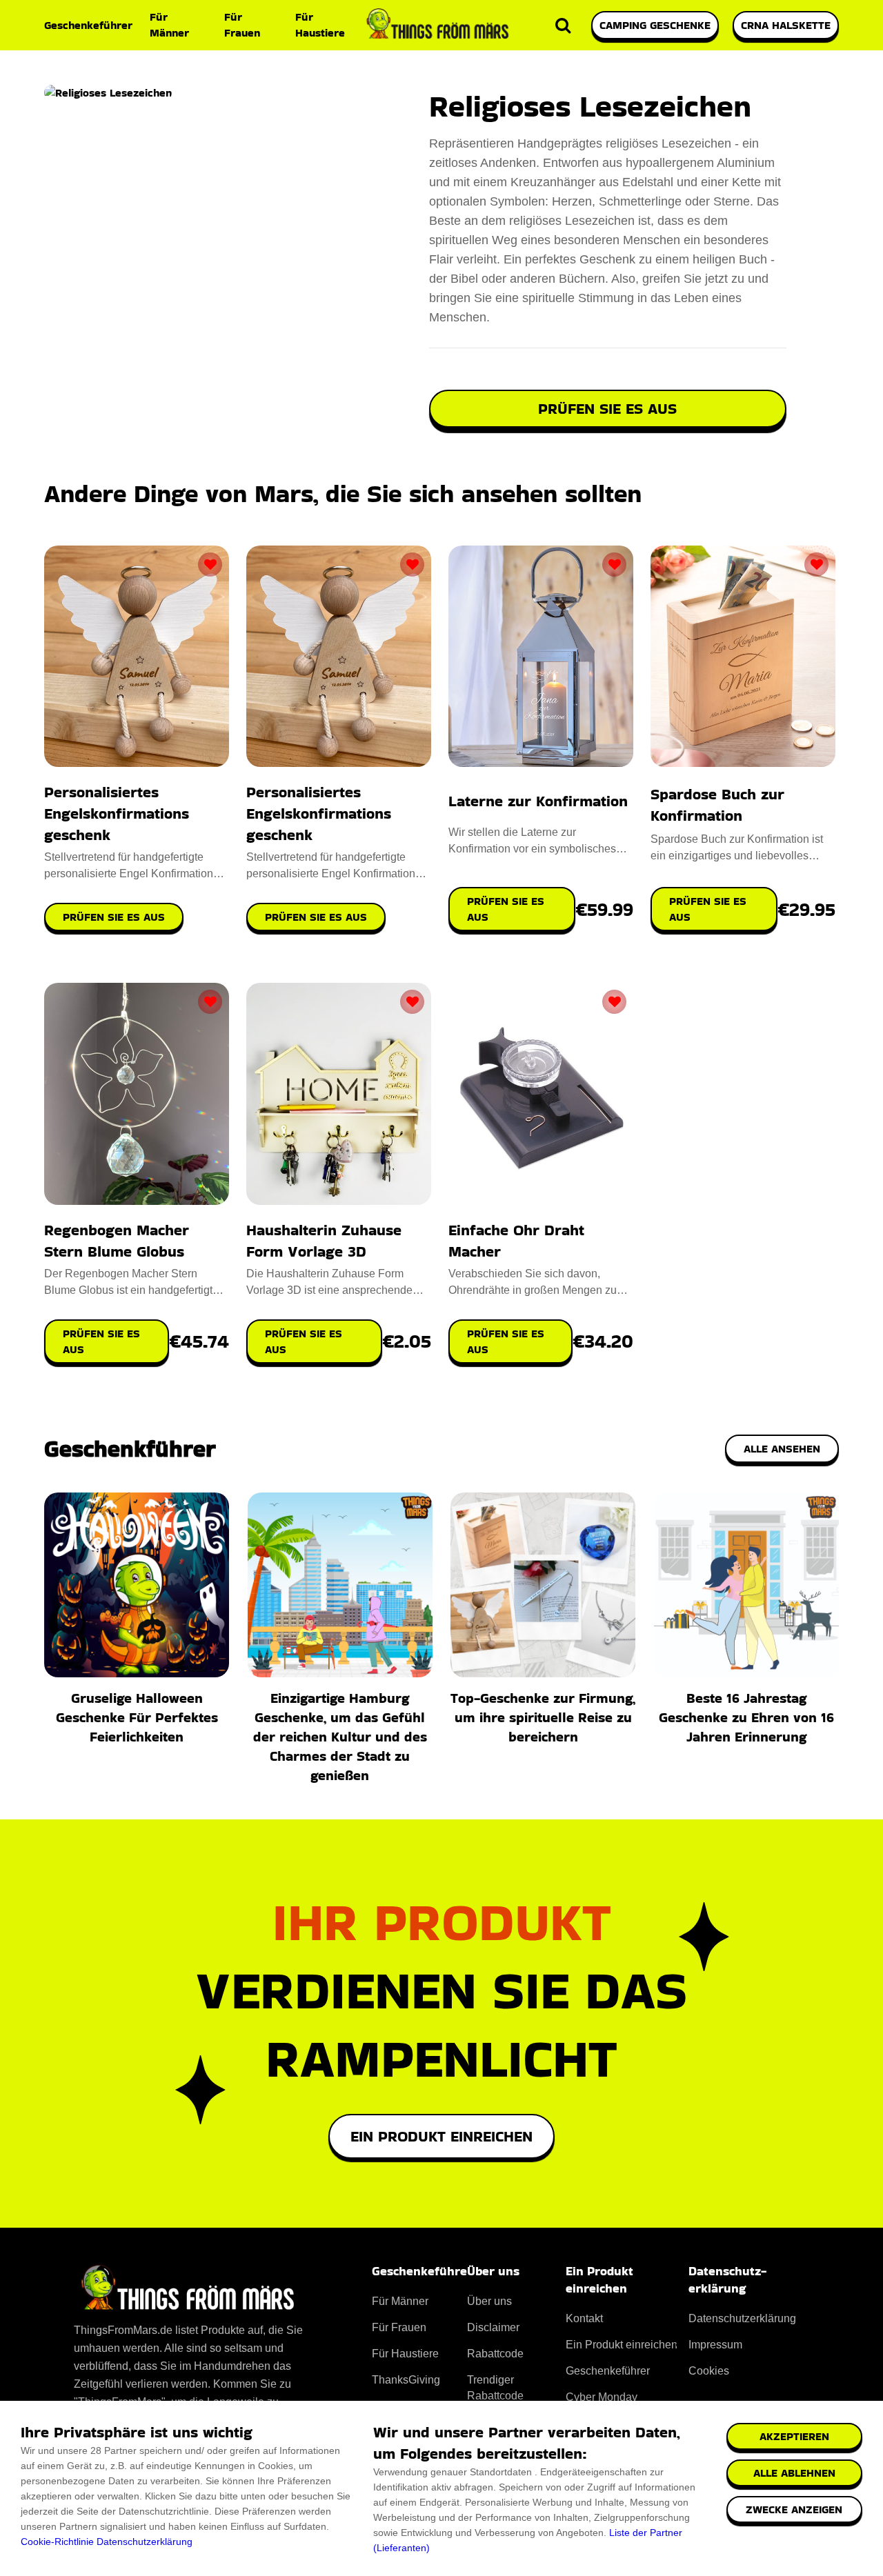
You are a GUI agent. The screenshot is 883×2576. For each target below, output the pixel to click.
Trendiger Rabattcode (495, 2388)
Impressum (715, 2345)
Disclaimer (493, 2327)
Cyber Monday (602, 2397)
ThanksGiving (406, 2380)
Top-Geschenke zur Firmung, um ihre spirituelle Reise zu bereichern (543, 1717)
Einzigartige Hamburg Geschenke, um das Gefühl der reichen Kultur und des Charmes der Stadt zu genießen (340, 1737)
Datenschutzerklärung (145, 2542)
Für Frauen (242, 25)
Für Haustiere (320, 25)
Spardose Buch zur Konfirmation (717, 805)
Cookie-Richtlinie (57, 2542)
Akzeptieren (794, 2436)
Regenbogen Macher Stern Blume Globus (117, 1241)
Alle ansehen (782, 1449)
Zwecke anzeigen (794, 2509)
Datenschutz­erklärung (742, 2318)
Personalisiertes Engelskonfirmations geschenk (117, 813)
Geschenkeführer (88, 25)
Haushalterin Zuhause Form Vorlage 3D (324, 1241)
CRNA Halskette (786, 25)
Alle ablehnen (794, 2473)
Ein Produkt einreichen (441, 2136)
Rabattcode (495, 2354)
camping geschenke (655, 25)
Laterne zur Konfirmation (538, 801)
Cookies (709, 2371)
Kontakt (584, 2318)
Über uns (489, 2301)
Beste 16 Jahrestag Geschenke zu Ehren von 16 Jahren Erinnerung (746, 1717)
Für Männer (169, 25)
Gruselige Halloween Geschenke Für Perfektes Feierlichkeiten (137, 1717)
